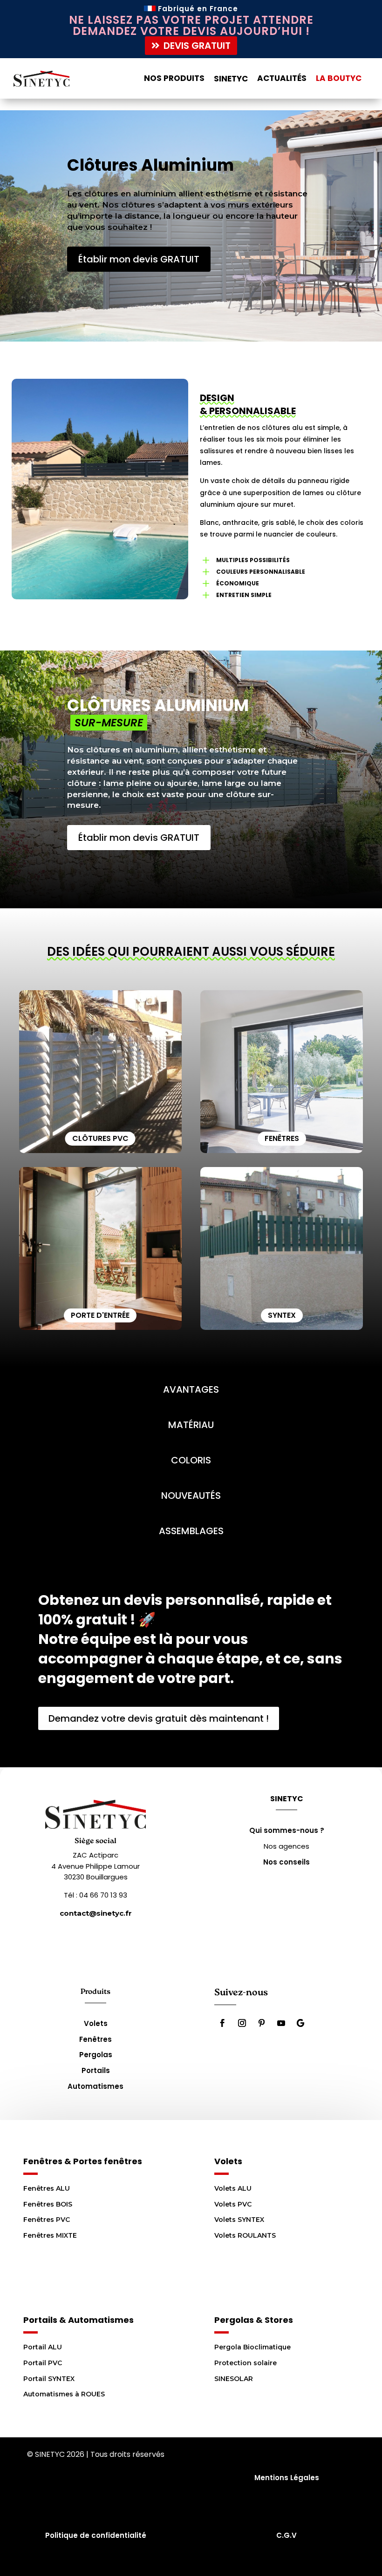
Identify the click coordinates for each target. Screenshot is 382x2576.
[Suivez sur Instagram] (242, 2023)
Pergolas (96, 2055)
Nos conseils (286, 1862)
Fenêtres (95, 2039)
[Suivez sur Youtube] (281, 2023)
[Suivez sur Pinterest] (261, 2023)
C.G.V (286, 2535)
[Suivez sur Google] (300, 2023)
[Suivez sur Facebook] (222, 2023)
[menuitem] (178, 78)
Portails (96, 2070)
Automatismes (95, 2086)
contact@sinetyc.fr (96, 1913)
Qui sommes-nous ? (287, 1830)
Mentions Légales (287, 2478)
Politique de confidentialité (96, 2535)
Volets (96, 2023)
